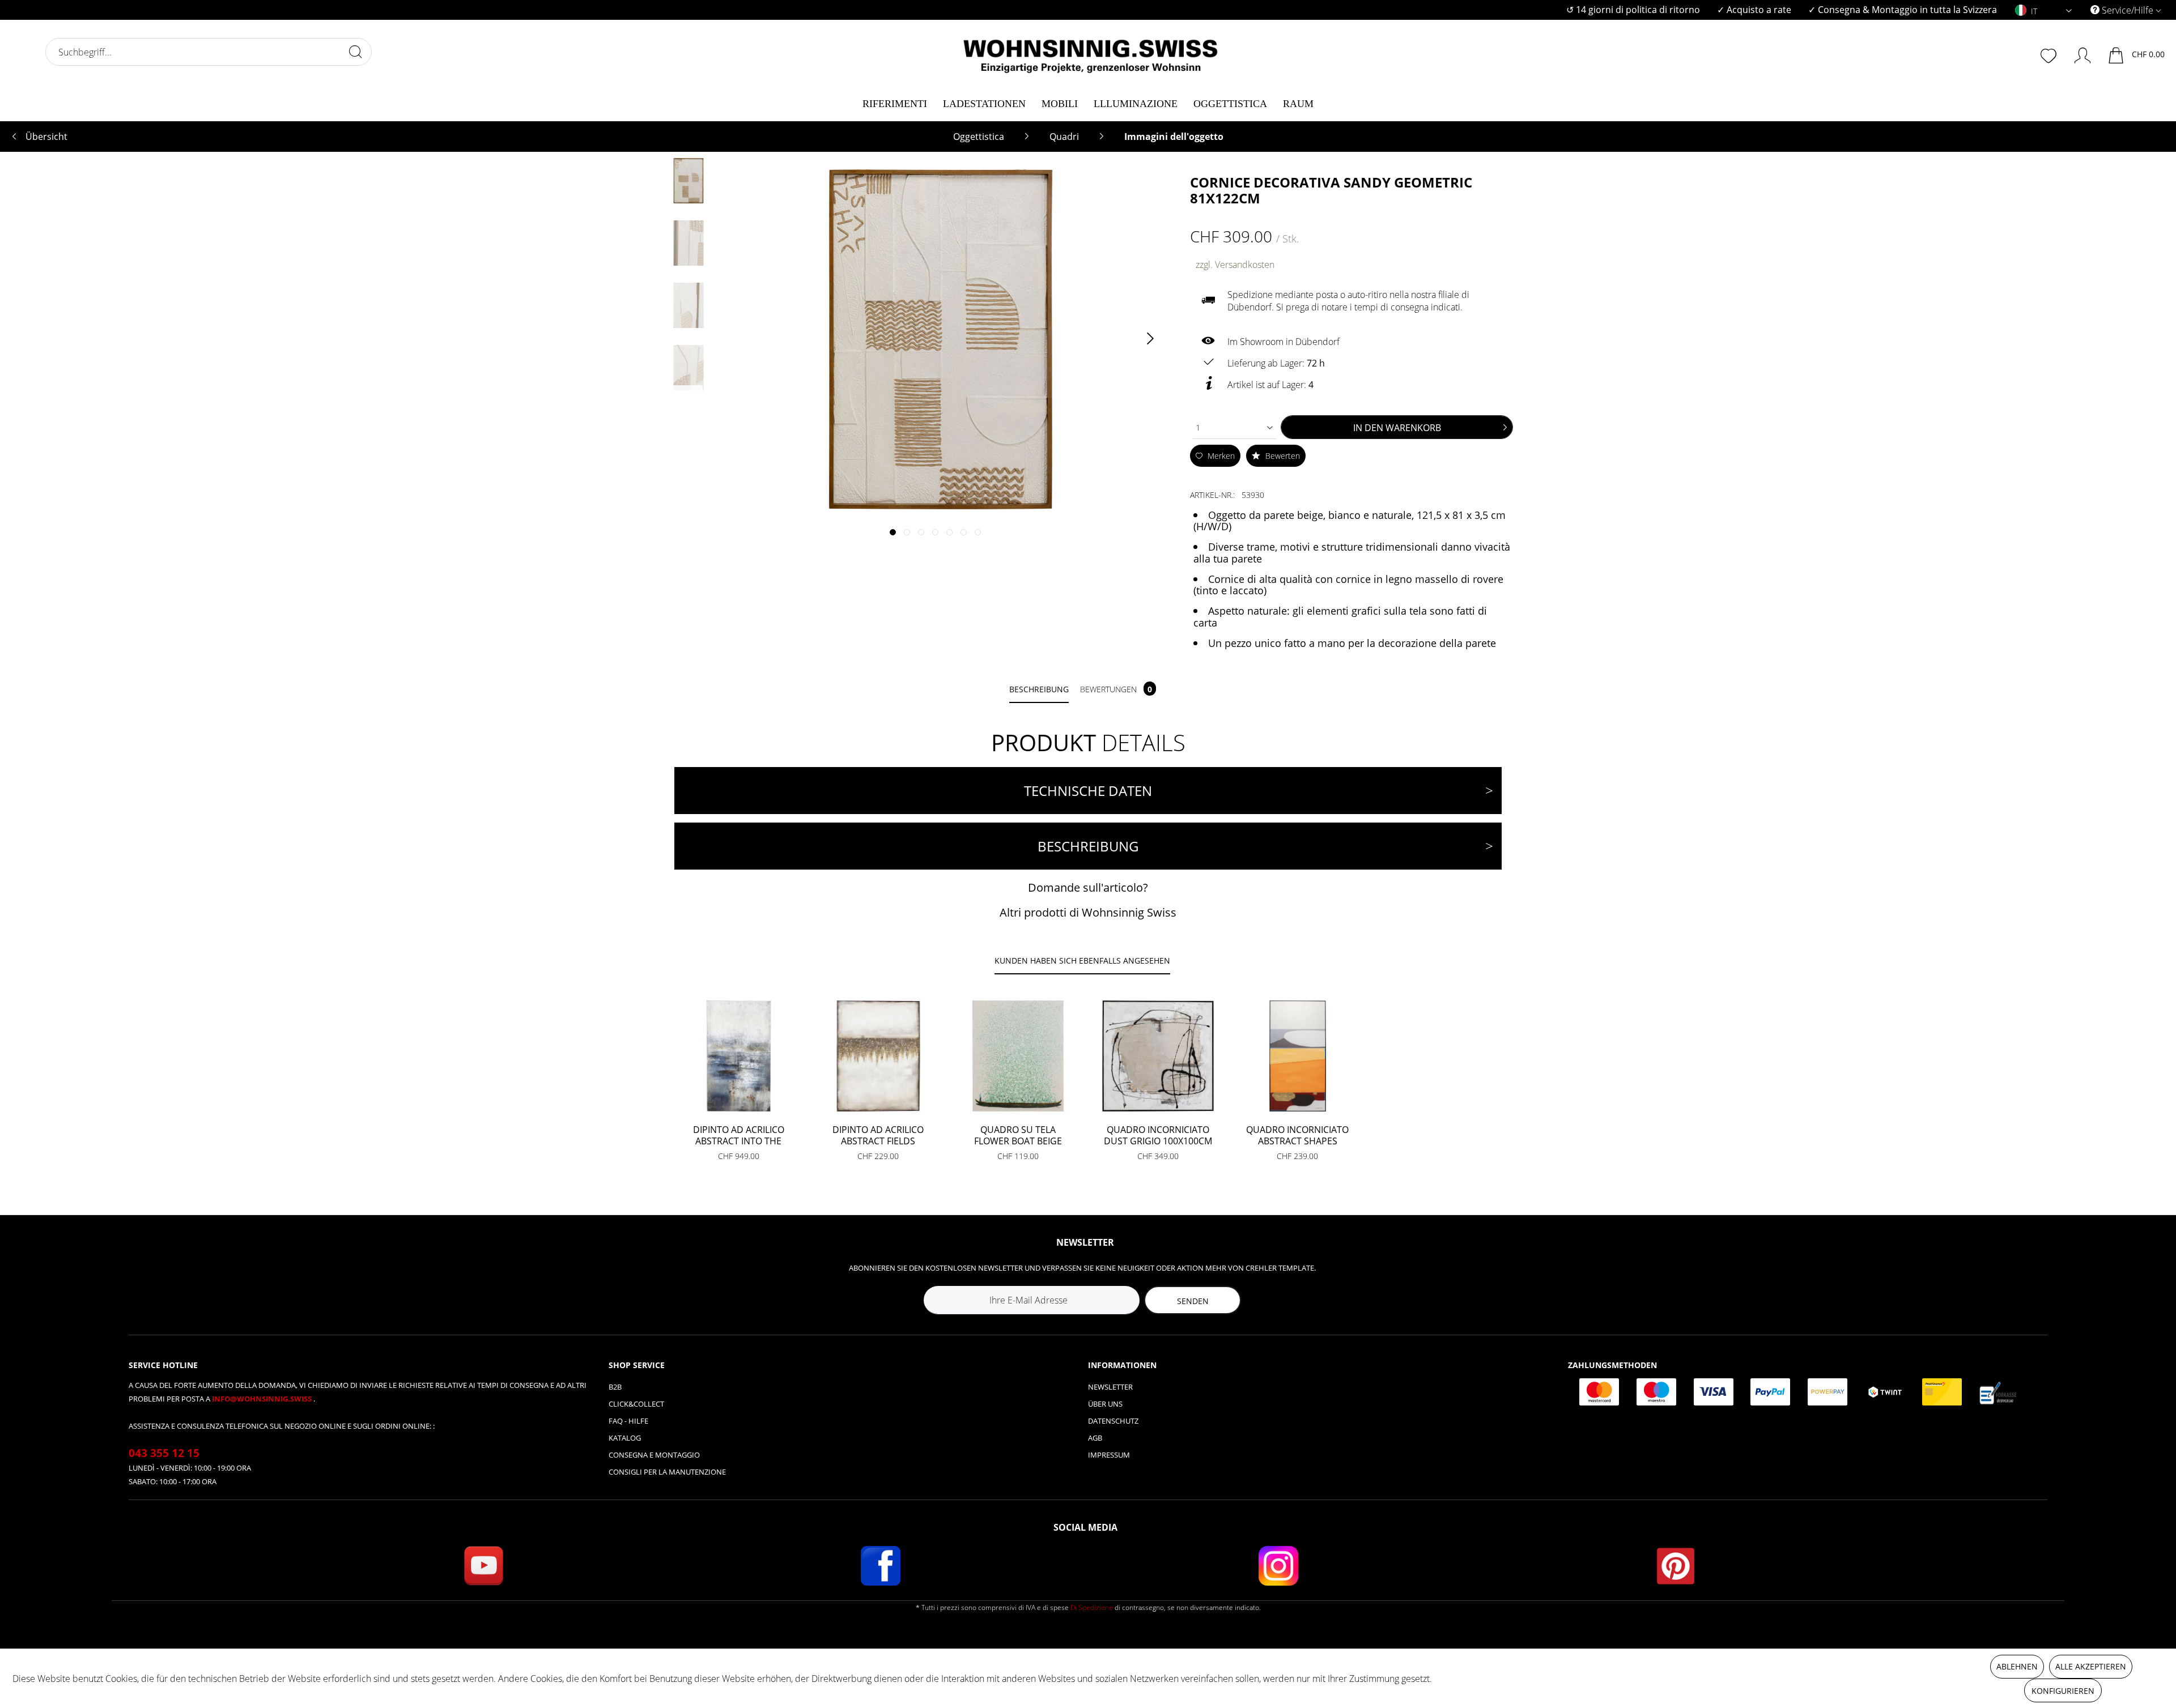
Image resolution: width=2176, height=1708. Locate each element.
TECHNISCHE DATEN (1088, 791)
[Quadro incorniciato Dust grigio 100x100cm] (1158, 1056)
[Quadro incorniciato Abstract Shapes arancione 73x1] (1298, 1056)
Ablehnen (2017, 1666)
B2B (615, 1387)
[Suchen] (355, 52)
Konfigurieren (2063, 1691)
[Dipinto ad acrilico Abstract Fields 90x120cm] (879, 1056)
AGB (1095, 1438)
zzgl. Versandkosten (1235, 265)
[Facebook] (881, 1566)
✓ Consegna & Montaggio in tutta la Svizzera (1903, 10)
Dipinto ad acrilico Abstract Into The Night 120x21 (739, 1135)
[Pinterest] (1676, 1566)
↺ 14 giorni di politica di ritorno (1633, 10)
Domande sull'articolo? (1088, 887)
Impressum (1109, 1455)
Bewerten (1282, 456)
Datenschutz (1113, 1421)
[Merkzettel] (2050, 54)
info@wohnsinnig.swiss (263, 1399)
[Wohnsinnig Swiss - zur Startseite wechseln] (1091, 52)
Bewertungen (1116, 689)
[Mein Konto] (2077, 53)
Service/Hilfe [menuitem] (2128, 10)
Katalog (625, 1438)
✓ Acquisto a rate (1754, 10)
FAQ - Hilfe (628, 1421)
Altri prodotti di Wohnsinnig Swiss (1088, 912)
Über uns (1105, 1404)
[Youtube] (483, 1566)
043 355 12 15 (164, 1453)
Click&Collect (636, 1404)
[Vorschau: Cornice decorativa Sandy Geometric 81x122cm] (688, 181)
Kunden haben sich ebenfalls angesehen (1082, 961)
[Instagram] (1278, 1566)
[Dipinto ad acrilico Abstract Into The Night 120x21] (739, 1056)
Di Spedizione (1092, 1607)
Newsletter (1110, 1387)
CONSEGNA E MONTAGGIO (654, 1455)
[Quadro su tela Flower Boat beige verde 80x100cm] (1018, 1056)
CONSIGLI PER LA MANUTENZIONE (667, 1472)
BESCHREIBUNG (1088, 846)
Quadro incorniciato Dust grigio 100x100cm (1158, 1135)
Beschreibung (1039, 689)
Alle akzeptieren (2091, 1666)
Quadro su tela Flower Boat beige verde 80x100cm (1018, 1135)
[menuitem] (1633, 10)
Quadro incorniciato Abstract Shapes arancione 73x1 (1297, 1135)
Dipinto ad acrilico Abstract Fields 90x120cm (878, 1135)
